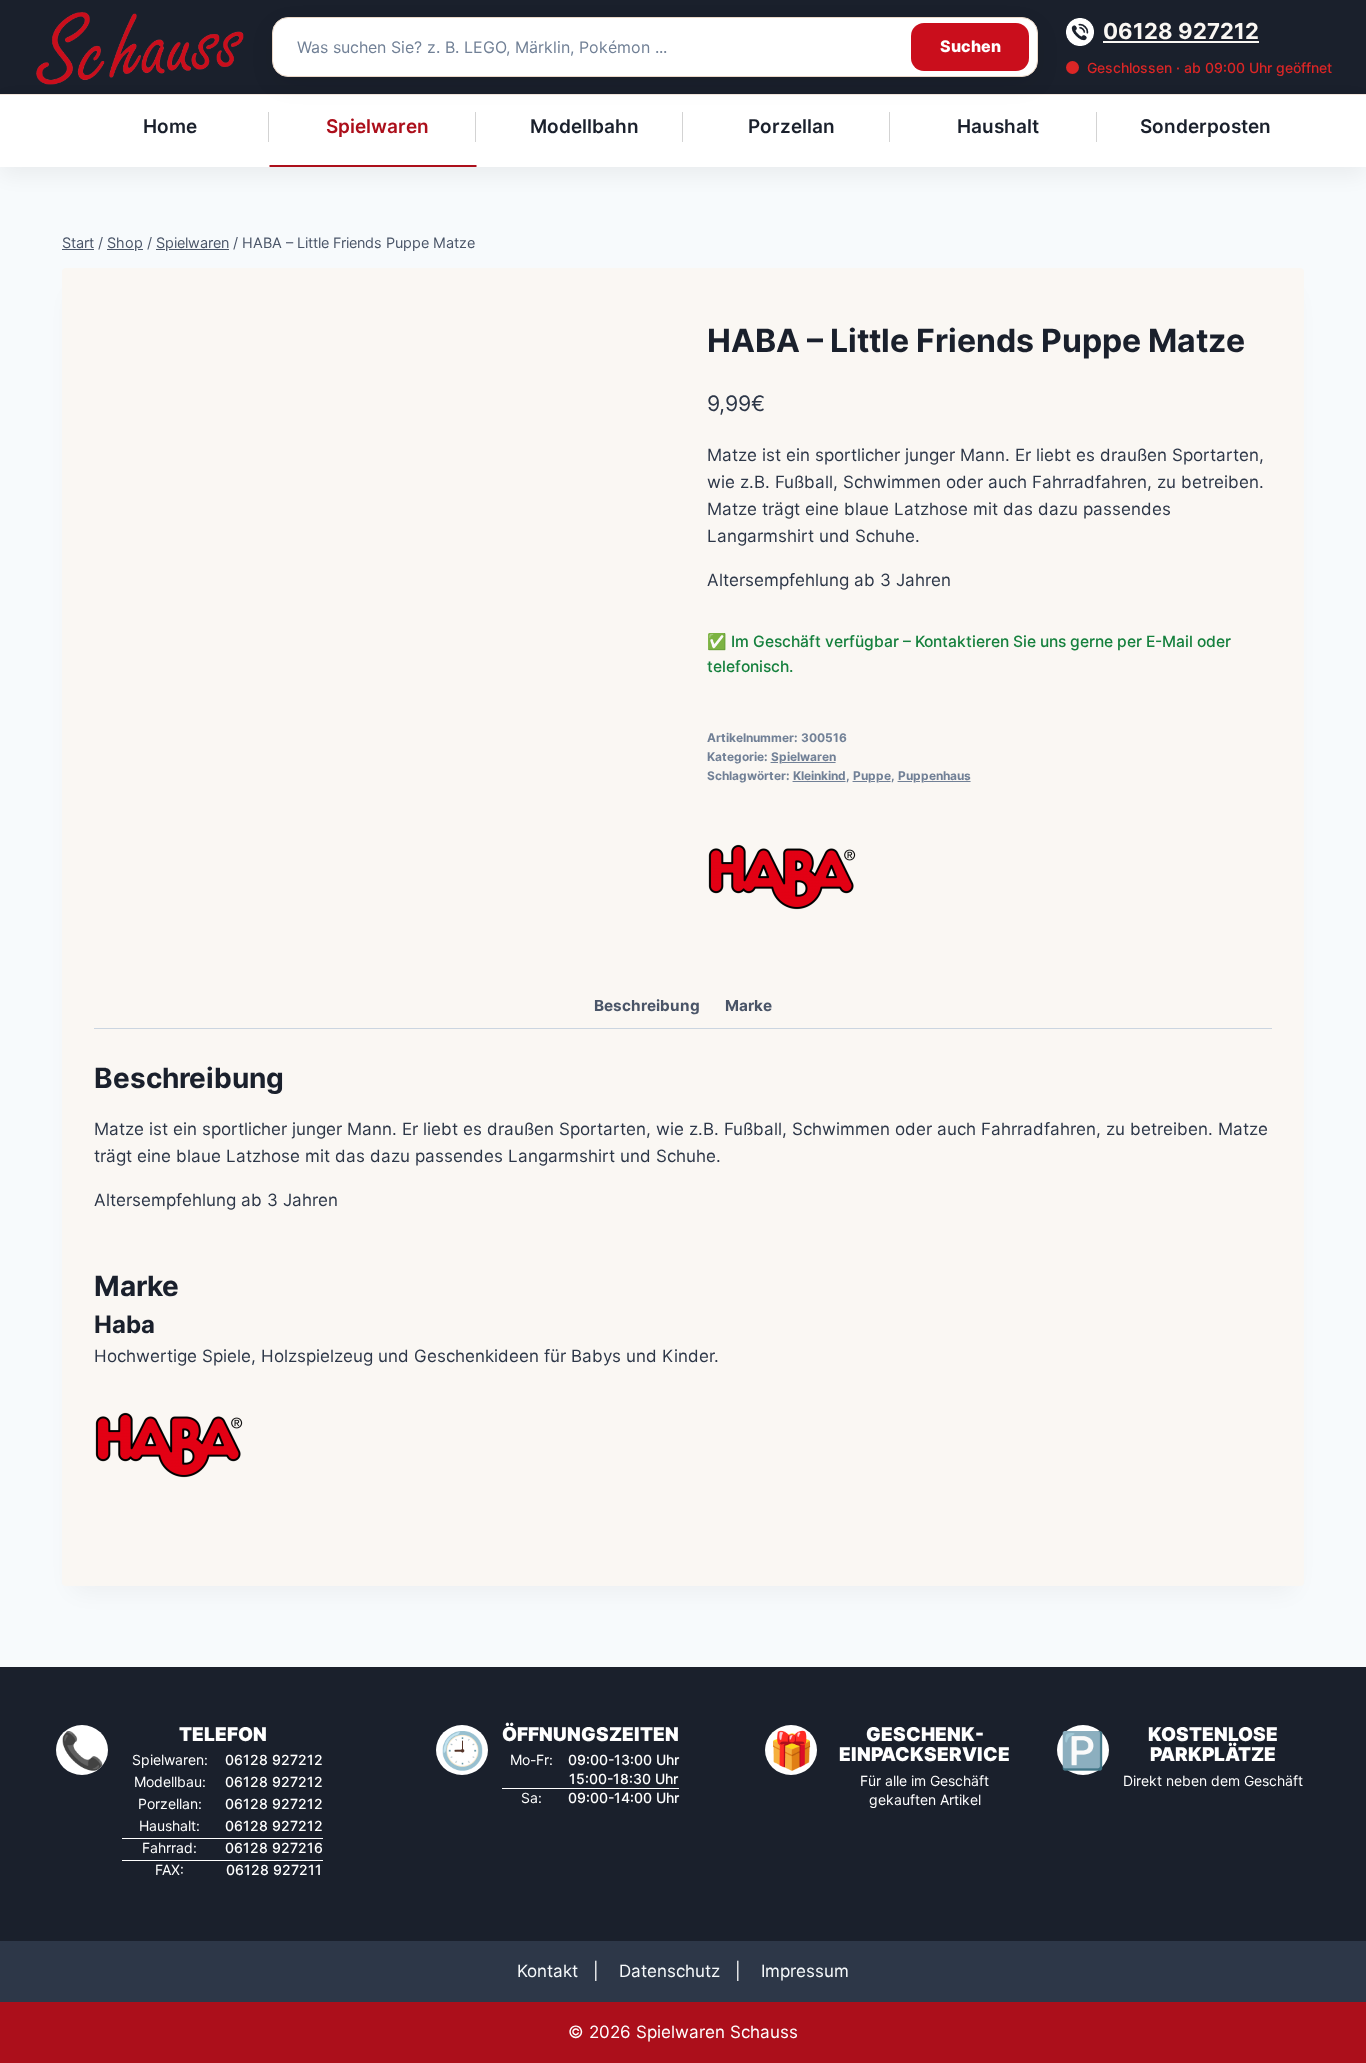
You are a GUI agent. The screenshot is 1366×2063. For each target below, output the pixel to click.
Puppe (872, 775)
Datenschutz (669, 1971)
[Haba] (782, 877)
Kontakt (547, 1971)
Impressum (805, 1971)
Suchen (970, 46)
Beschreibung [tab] (647, 1005)
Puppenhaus (934, 775)
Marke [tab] (748, 1005)
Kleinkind (819, 775)
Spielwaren (803, 756)
